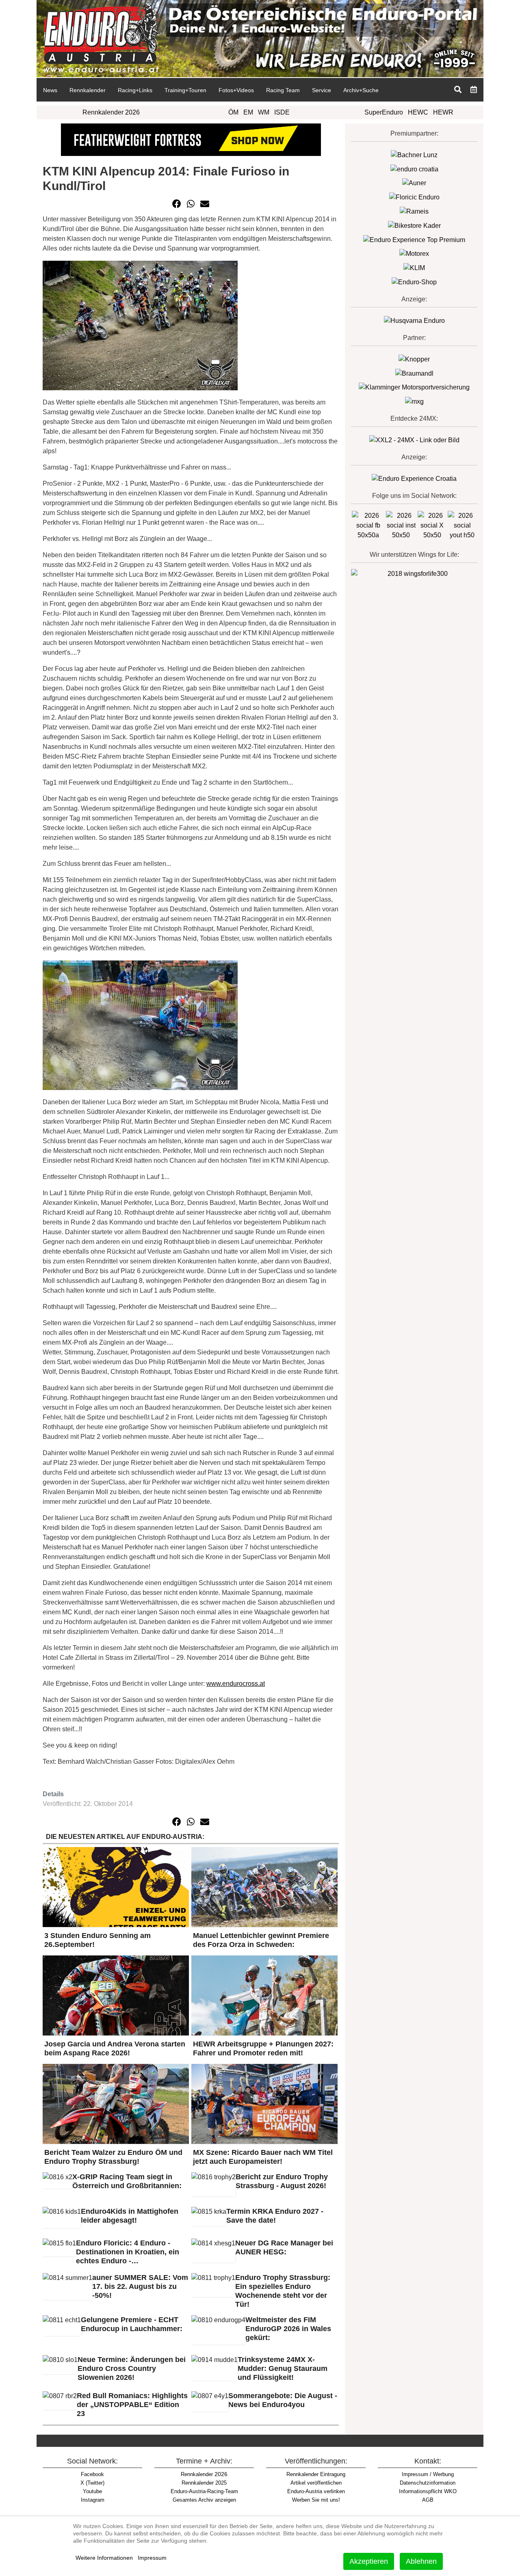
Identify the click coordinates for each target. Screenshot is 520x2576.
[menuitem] (50, 90)
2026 (204, 2474)
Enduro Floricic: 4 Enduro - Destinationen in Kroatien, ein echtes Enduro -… (128, 2252)
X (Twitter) (92, 2483)
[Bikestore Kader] (414, 225)
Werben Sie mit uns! (316, 2500)
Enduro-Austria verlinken (316, 2491)
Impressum (152, 2558)
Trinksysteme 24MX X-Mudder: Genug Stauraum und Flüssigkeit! (283, 2368)
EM (248, 112)
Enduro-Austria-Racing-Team (204, 2491)
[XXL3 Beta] (414, 478)
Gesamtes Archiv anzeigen (204, 2500)
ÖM (233, 112)
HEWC (418, 112)
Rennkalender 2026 (111, 112)
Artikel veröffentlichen (316, 2483)
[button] (177, 204)
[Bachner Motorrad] (414, 155)
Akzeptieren (369, 2561)
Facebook (92, 2474)
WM (264, 112)
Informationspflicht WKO (428, 2491)
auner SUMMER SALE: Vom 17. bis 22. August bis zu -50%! (140, 2286)
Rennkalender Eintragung (316, 2474)
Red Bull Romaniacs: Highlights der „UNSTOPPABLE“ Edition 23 (132, 2405)
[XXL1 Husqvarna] (414, 320)
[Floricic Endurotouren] (414, 197)
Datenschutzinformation (428, 2483)
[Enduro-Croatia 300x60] (414, 169)
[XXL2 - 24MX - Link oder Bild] (414, 440)
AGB (428, 2500)
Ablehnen (421, 2561)
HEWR (443, 112)
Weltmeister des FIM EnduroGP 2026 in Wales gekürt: (288, 2329)
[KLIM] (414, 267)
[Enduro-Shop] (414, 282)
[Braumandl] (414, 373)
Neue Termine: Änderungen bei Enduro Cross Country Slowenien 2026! (132, 2368)
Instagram (93, 2500)
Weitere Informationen (104, 2558)
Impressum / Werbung (428, 2474)
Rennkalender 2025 (204, 2483)
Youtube (92, 2491)
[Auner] (414, 183)
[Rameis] (414, 211)
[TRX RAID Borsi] (414, 401)
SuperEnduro (384, 112)
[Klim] (191, 139)
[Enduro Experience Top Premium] (414, 239)
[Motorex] (414, 254)
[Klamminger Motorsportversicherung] (414, 387)
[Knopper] (414, 359)
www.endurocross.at (236, 1684)
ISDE (282, 112)
